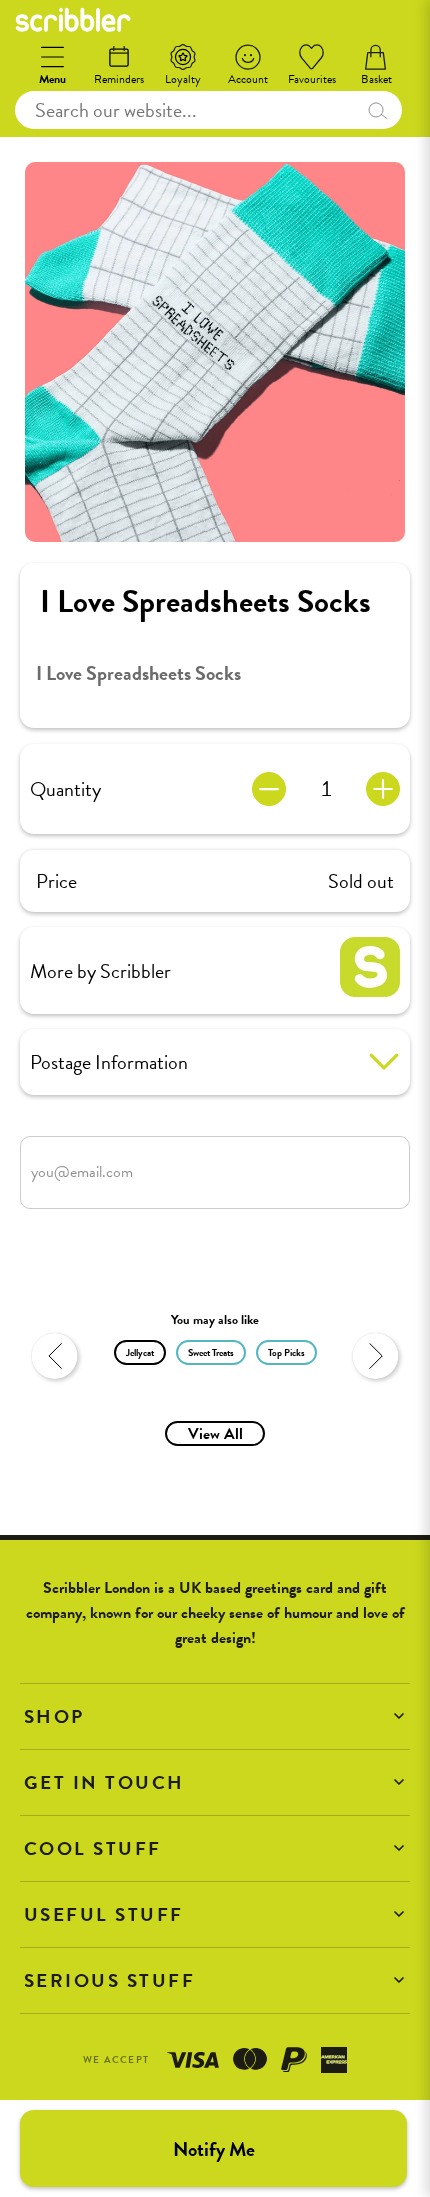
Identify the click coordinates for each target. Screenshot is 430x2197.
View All (215, 1434)
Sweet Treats (211, 1352)
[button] (215, 1716)
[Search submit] (377, 110)
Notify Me (214, 2149)
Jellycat (140, 1352)
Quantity (65, 789)
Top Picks (286, 1352)
